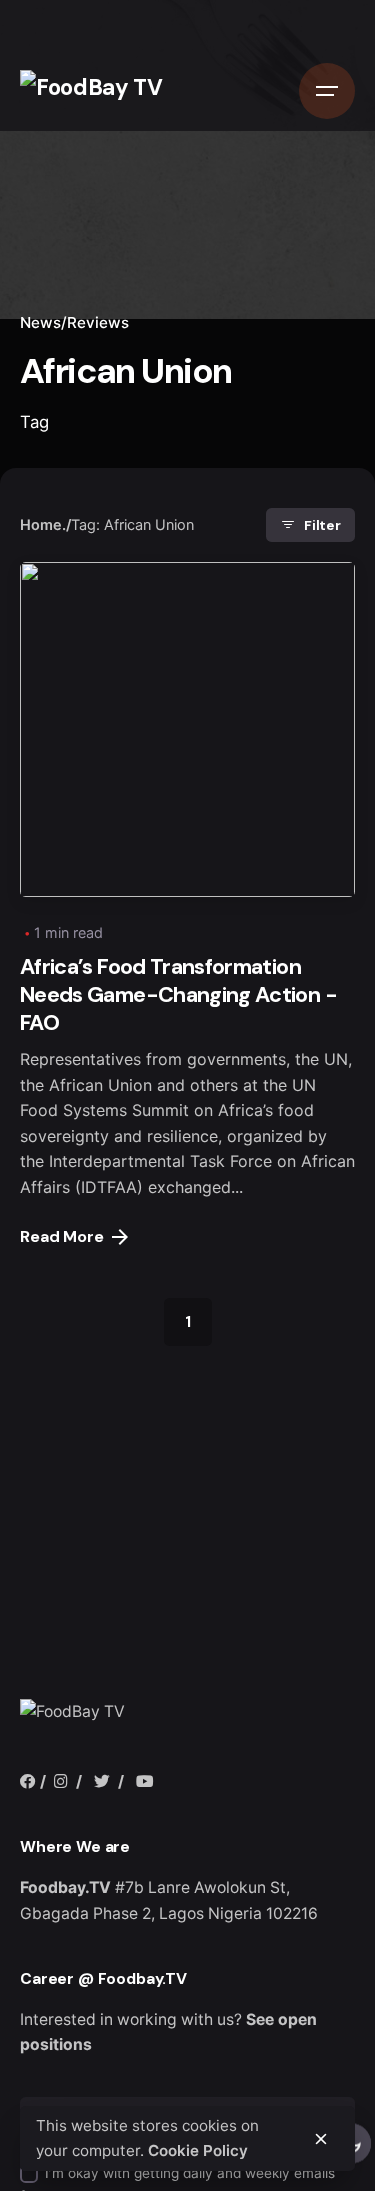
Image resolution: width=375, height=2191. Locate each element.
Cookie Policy (198, 2150)
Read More (62, 1236)
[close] (321, 2139)
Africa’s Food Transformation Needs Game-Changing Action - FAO (178, 995)
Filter (322, 525)
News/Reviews (74, 322)
